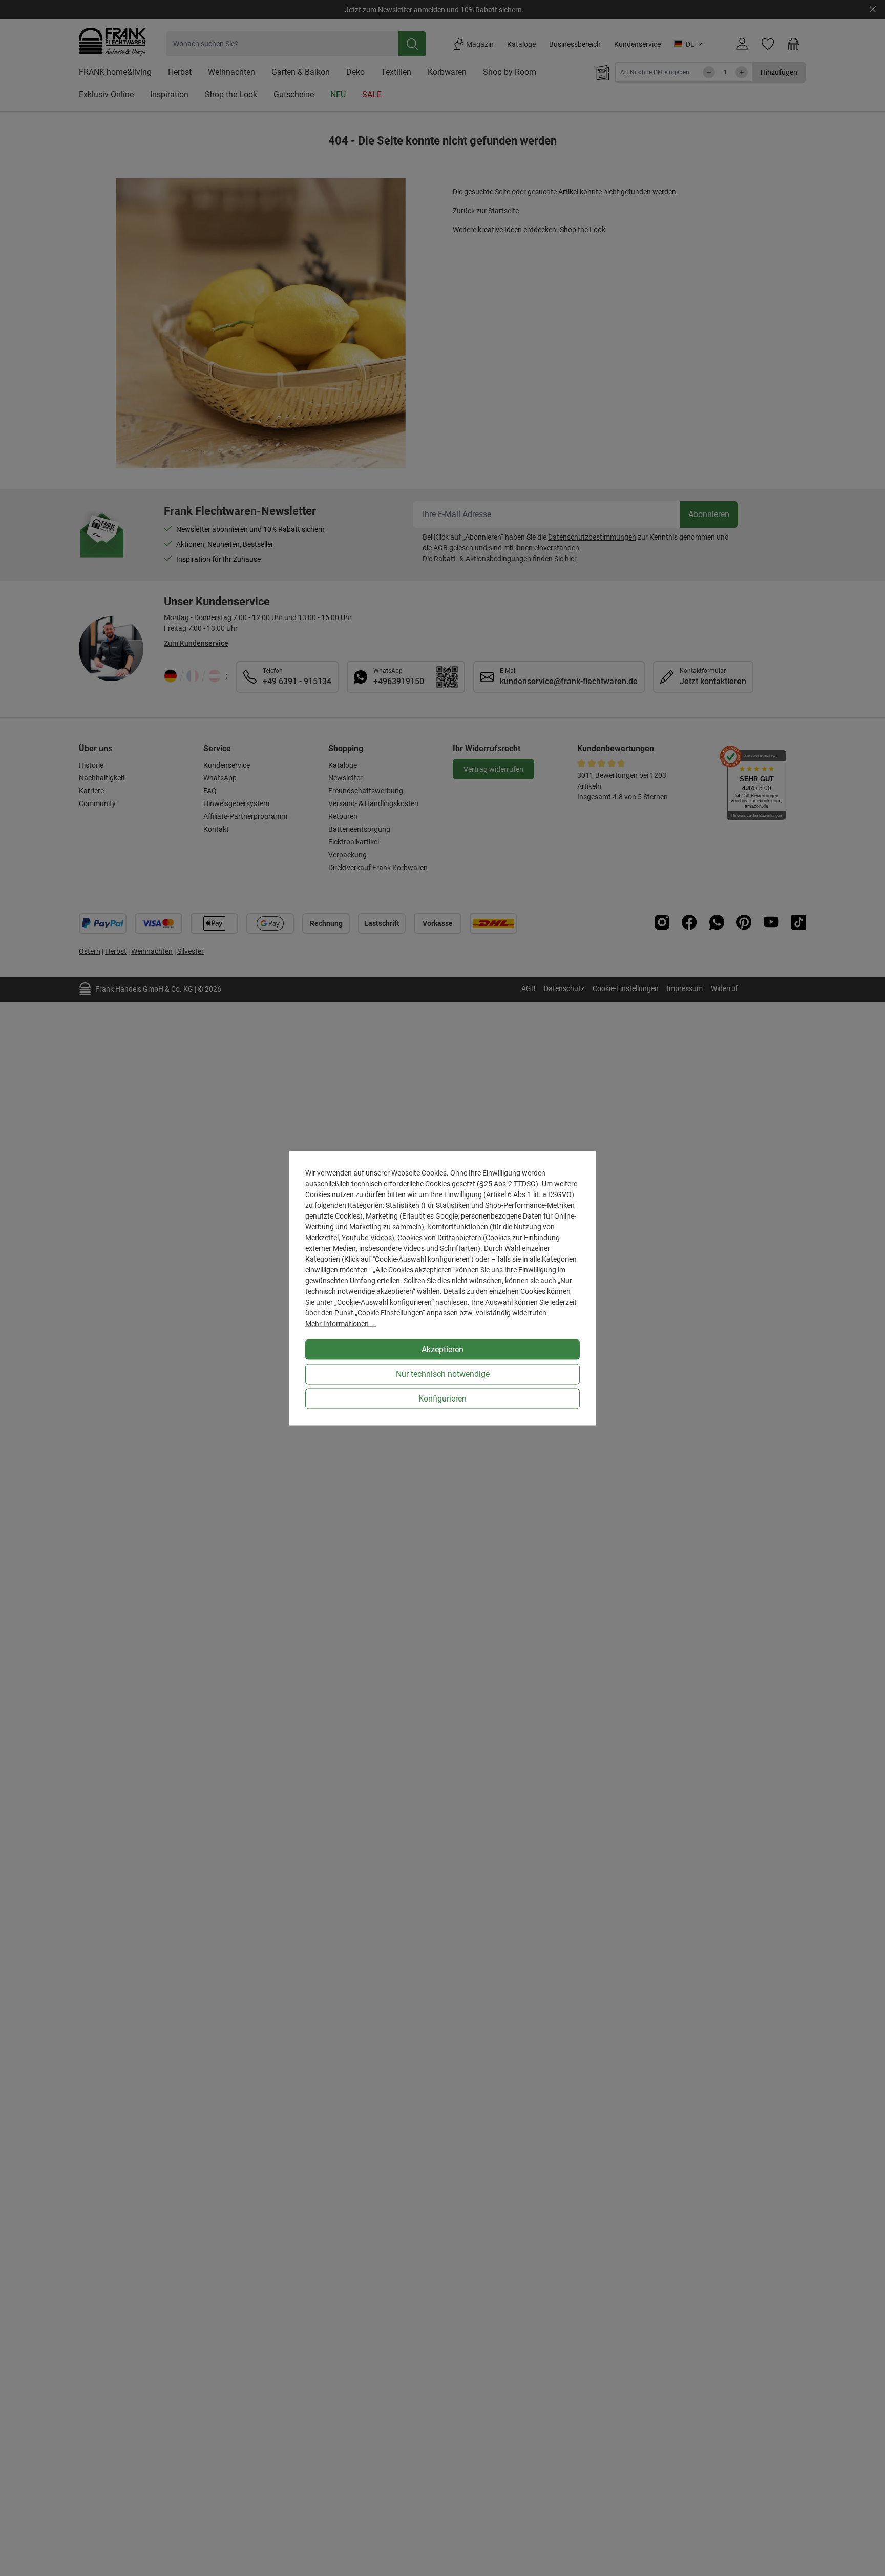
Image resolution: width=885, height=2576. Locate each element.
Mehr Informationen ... (341, 1323)
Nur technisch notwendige (443, 1374)
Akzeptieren (442, 1349)
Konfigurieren (442, 1398)
